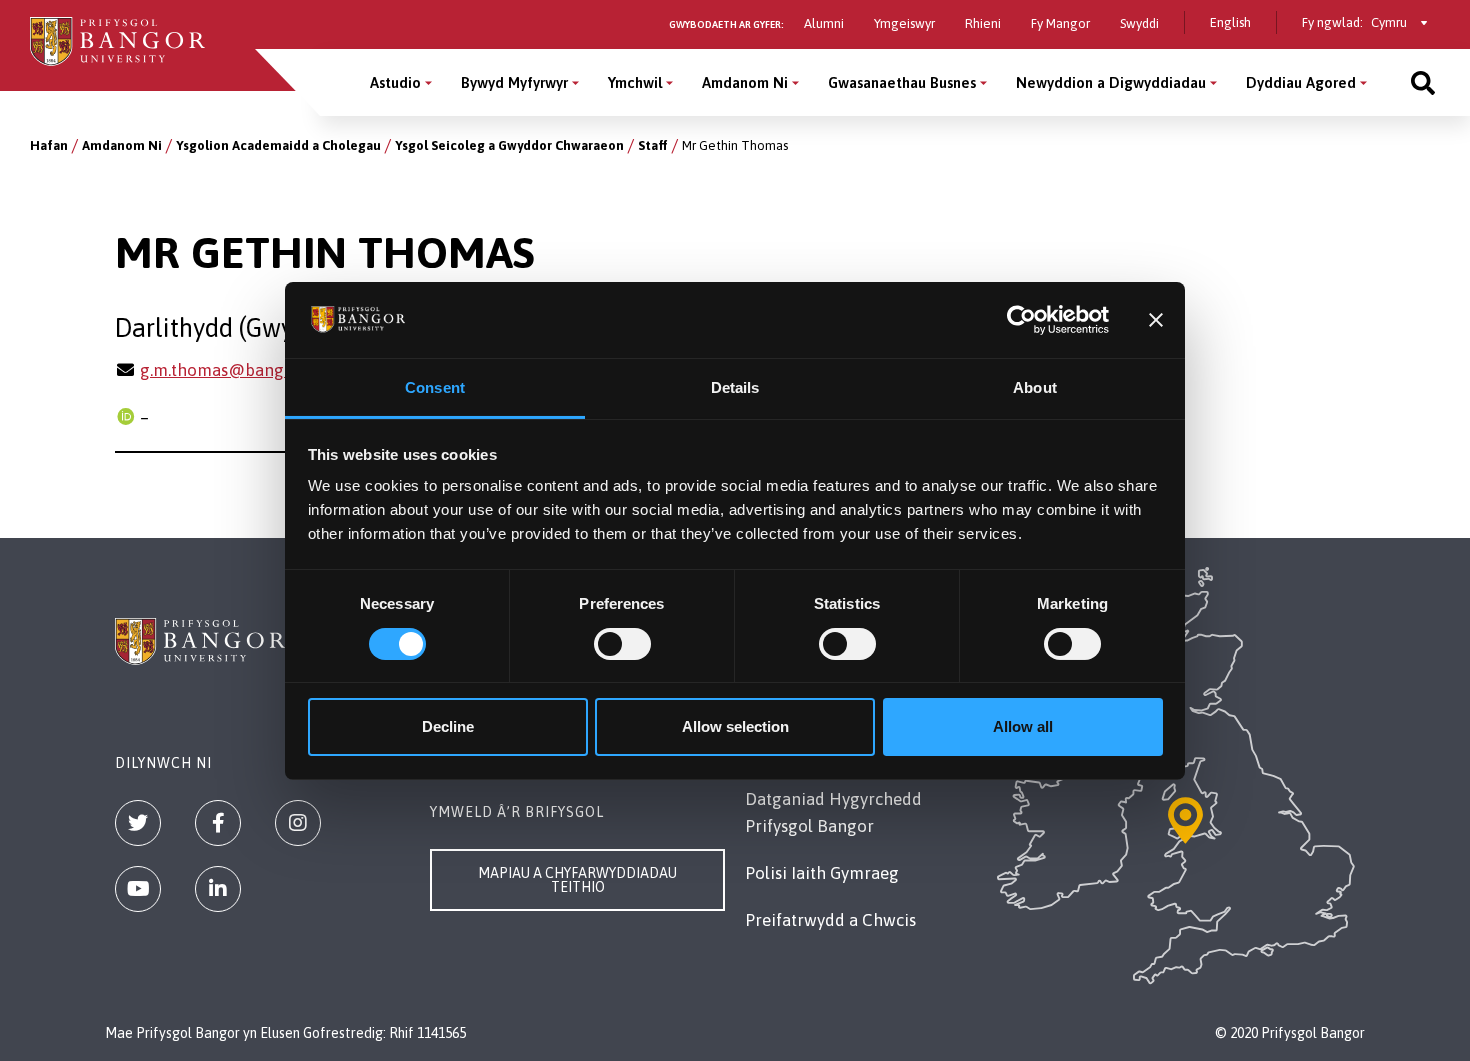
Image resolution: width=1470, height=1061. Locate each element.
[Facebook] (218, 823)
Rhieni (983, 23)
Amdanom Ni (745, 82)
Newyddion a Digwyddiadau (1111, 82)
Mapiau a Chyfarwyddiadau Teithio (577, 880)
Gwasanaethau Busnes (902, 82)
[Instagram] (298, 823)
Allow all (1023, 726)
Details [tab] (735, 387)
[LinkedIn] (218, 889)
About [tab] (1035, 387)
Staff (653, 145)
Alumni (824, 23)
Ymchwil (635, 82)
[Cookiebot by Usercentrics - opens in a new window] (1021, 320)
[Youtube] (138, 889)
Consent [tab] (435, 387)
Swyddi (1139, 23)
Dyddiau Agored (1301, 82)
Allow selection (735, 726)
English (1230, 22)
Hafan (49, 145)
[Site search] (1423, 82)
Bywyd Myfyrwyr (514, 82)
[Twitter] (138, 823)
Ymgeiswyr (904, 23)
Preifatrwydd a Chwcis (830, 920)
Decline (448, 726)
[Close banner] (1156, 320)
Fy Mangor (1060, 23)
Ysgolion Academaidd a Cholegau (278, 145)
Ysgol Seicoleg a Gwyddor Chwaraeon (509, 145)
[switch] (622, 644)
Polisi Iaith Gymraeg (822, 873)
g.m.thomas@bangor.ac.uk (241, 370)
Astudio (395, 82)
